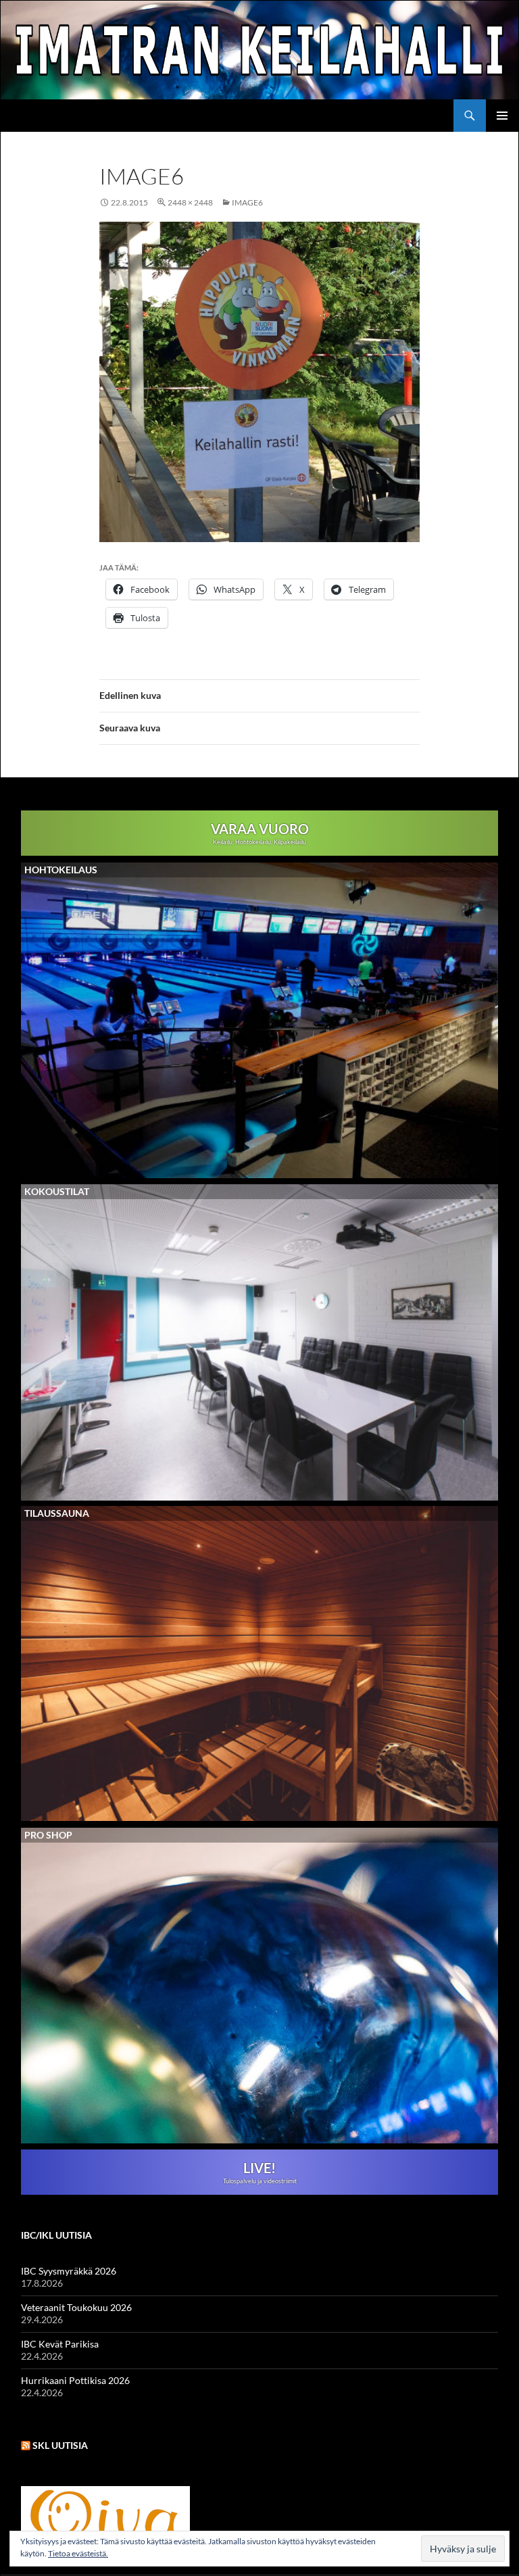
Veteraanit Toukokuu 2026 (76, 2307)
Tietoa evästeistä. (78, 2553)
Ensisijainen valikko (502, 116)
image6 (247, 202)
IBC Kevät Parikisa (60, 2344)
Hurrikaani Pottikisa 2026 (75, 2380)
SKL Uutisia (60, 2445)
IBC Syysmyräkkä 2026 (69, 2271)
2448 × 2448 (190, 202)
